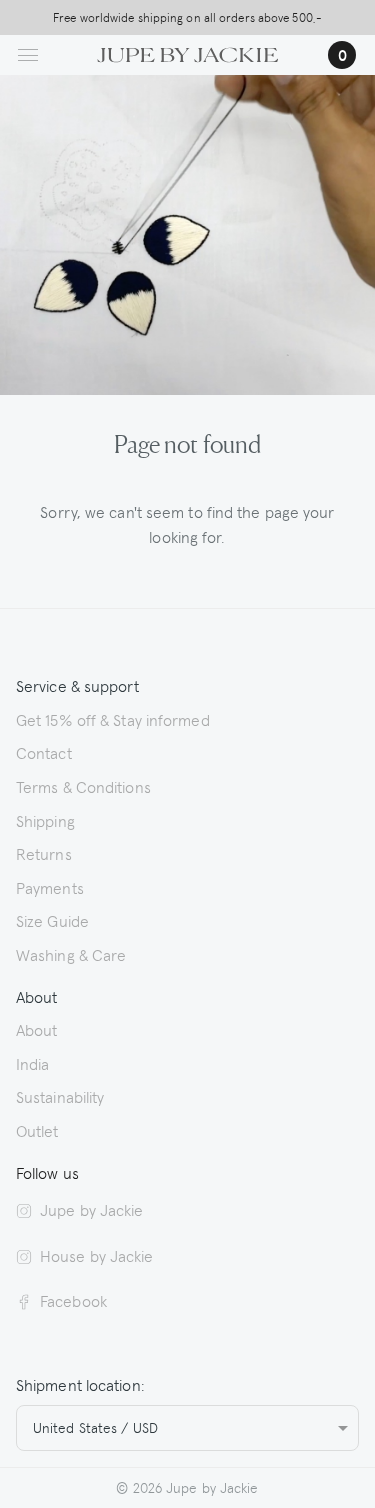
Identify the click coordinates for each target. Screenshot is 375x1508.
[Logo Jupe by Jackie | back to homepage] (187, 52)
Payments (50, 887)
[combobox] (187, 1428)
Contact (44, 752)
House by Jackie (97, 1255)
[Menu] (28, 55)
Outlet (37, 1130)
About (37, 1029)
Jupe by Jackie (91, 1209)
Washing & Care (71, 954)
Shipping (45, 820)
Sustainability (60, 1096)
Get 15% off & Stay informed (113, 719)
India (33, 1063)
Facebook (73, 1300)
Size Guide (52, 920)
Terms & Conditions (83, 786)
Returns (44, 853)
